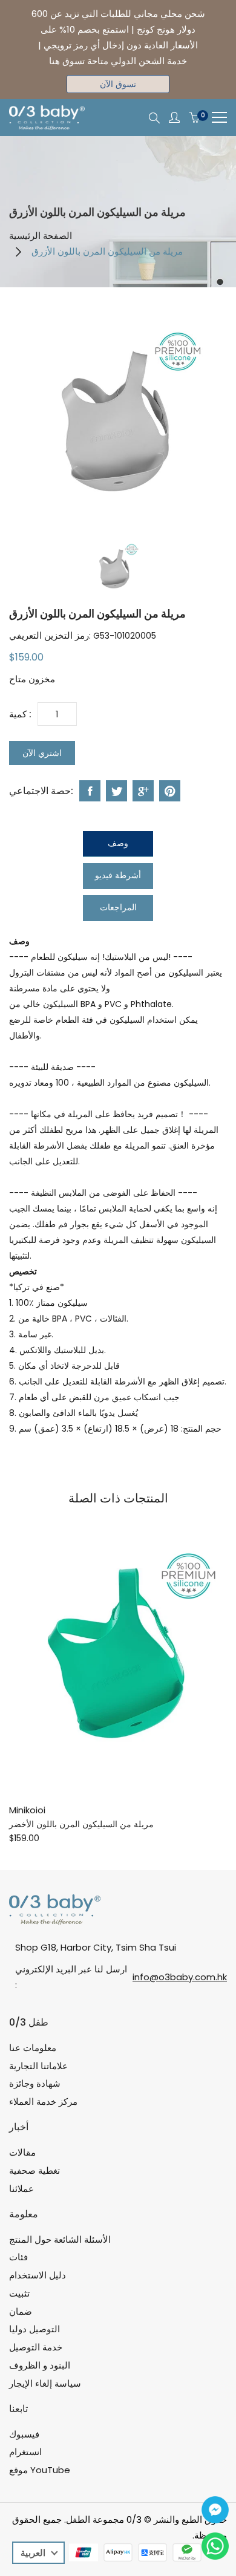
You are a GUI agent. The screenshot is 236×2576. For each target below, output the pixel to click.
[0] (194, 118)
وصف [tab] (118, 843)
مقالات (22, 2152)
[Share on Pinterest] (170, 791)
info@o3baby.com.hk (180, 1977)
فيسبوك (24, 2434)
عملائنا (21, 2189)
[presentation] (118, 569)
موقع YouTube (40, 2470)
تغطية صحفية (34, 2170)
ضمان (21, 2311)
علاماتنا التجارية (38, 2066)
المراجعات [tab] (118, 907)
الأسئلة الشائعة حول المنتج (60, 2239)
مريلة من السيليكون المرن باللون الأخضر (81, 1824)
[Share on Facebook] (90, 791)
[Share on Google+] (143, 791)
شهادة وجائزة (35, 2083)
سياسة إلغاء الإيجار (45, 2383)
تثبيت (19, 2293)
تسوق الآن (118, 84)
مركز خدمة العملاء (43, 2102)
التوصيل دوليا (34, 2329)
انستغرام (25, 2452)
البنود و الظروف (40, 2365)
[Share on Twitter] (116, 791)
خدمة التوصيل (36, 2347)
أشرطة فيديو (118, 875)
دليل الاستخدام (38, 2275)
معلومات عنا (33, 2048)
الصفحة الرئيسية (41, 236)
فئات (18, 2257)
